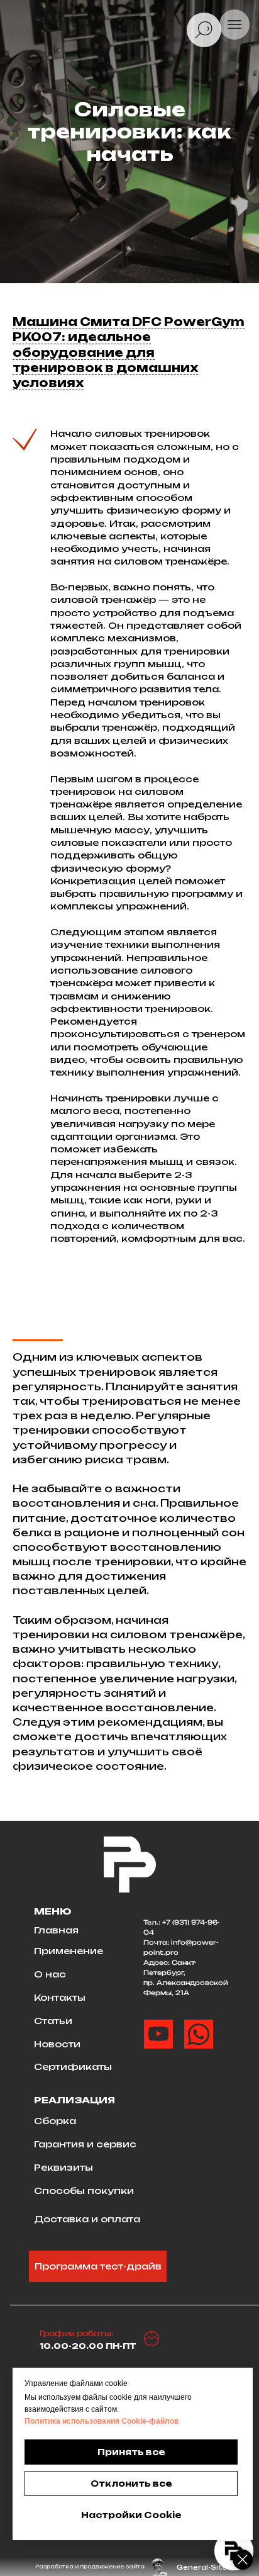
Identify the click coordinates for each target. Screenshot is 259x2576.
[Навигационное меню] (234, 25)
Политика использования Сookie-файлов (102, 2421)
